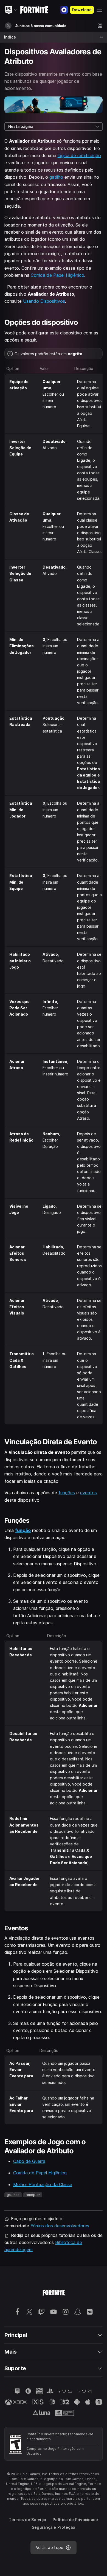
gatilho (56, 177)
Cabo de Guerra (29, 2161)
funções (67, 1493)
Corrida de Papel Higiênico (57, 275)
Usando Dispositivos (44, 301)
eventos (88, 1493)
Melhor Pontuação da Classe (43, 2184)
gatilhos (13, 2195)
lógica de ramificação (79, 155)
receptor (33, 2195)
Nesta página (21, 126)
